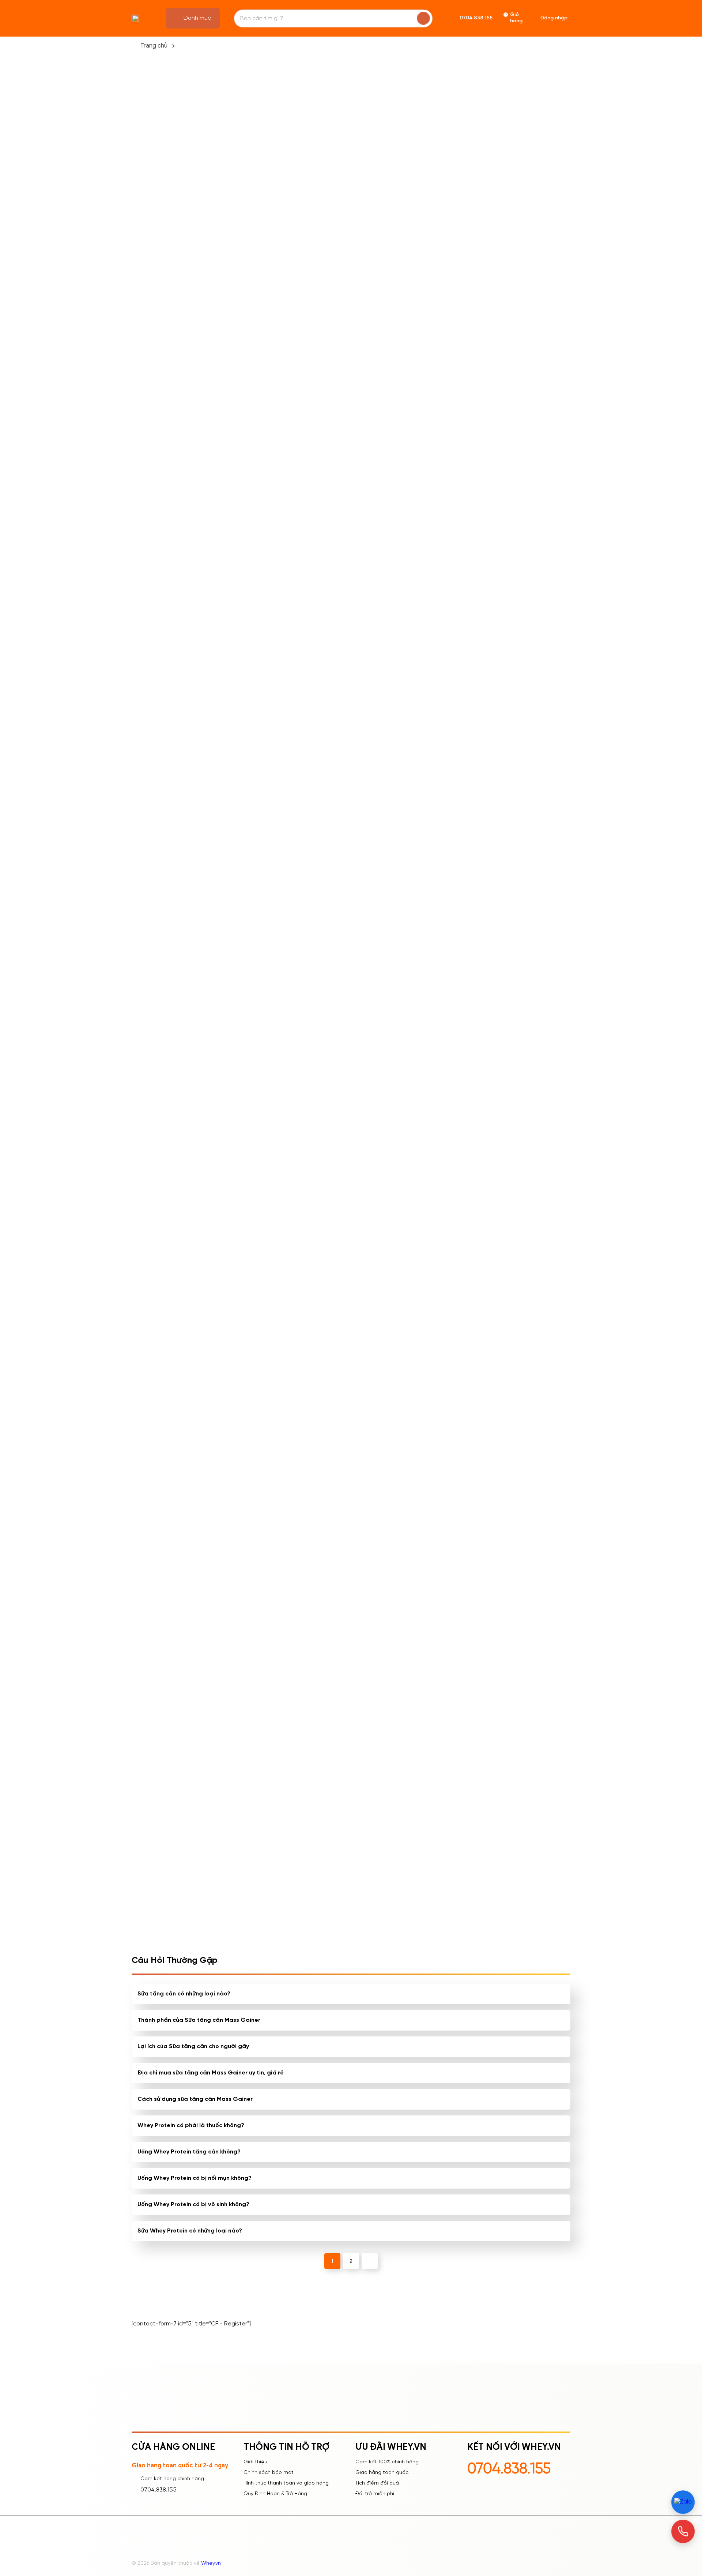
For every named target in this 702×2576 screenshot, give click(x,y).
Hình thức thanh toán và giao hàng (286, 2483)
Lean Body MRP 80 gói (435, 1241)
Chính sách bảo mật (269, 2473)
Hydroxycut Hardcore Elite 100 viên (440, 1412)
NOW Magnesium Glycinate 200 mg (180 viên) (524, 1579)
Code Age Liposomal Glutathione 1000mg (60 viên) (348, 1413)
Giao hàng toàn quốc (382, 2473)
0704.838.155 (158, 2490)
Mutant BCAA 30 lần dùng (262, 1075)
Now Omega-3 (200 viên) (439, 1075)
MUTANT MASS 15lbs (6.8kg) (342, 913)
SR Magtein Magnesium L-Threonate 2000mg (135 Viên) (350, 1579)
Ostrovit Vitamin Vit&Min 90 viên (348, 1079)
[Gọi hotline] (683, 2531)
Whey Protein (351, 765)
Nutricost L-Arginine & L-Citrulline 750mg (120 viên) (528, 1412)
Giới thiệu (255, 2462)
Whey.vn (211, 2563)
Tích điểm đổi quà (377, 2483)
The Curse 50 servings (435, 908)
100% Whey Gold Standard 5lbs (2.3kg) (522, 1245)
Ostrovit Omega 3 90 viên (351, 1241)
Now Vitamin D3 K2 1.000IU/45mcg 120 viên (525, 1079)
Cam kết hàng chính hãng (172, 2479)
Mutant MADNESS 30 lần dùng (259, 1245)
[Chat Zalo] (683, 2502)
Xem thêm (172, 1606)
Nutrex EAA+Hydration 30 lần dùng (527, 913)
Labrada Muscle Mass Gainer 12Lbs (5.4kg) (256, 913)
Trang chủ (154, 46)
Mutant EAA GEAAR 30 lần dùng (261, 1412)
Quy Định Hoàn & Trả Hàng (275, 2494)
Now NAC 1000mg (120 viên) (256, 1579)
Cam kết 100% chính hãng (387, 2462)
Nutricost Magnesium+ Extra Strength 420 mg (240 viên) (435, 1579)
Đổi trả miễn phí (375, 2494)
